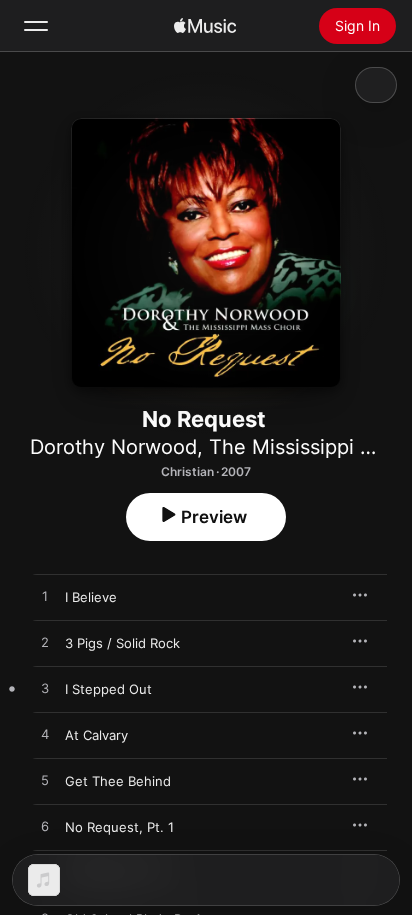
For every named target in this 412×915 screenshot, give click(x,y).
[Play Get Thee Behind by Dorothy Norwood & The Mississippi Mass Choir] (45, 781)
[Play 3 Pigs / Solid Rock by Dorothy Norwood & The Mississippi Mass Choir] (45, 643)
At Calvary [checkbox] (96, 735)
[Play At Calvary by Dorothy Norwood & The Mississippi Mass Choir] (45, 735)
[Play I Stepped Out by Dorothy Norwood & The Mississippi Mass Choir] (45, 689)
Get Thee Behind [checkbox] (118, 781)
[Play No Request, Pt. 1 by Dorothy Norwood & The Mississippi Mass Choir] (45, 827)
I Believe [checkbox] (91, 597)
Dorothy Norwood (113, 447)
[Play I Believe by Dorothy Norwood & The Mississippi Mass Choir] (45, 597)
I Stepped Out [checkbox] (108, 689)
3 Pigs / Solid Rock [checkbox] (122, 643)
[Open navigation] (36, 26)
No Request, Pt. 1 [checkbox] (119, 827)
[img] (205, 26)
